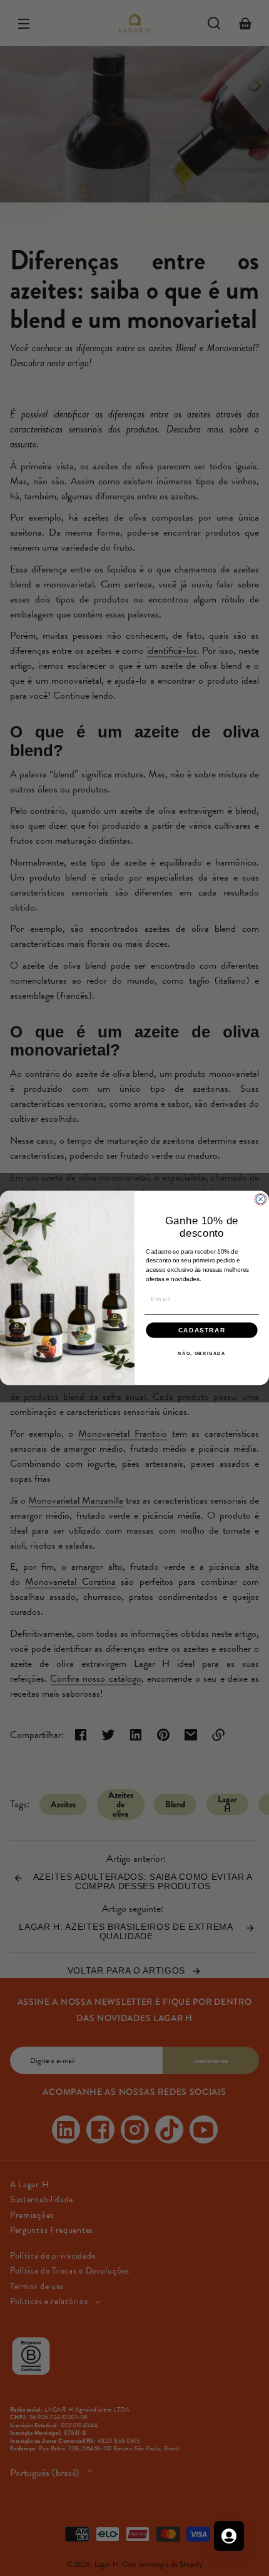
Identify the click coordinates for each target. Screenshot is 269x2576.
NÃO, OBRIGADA (202, 1353)
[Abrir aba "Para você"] (229, 2536)
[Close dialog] (261, 1200)
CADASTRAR (202, 1330)
